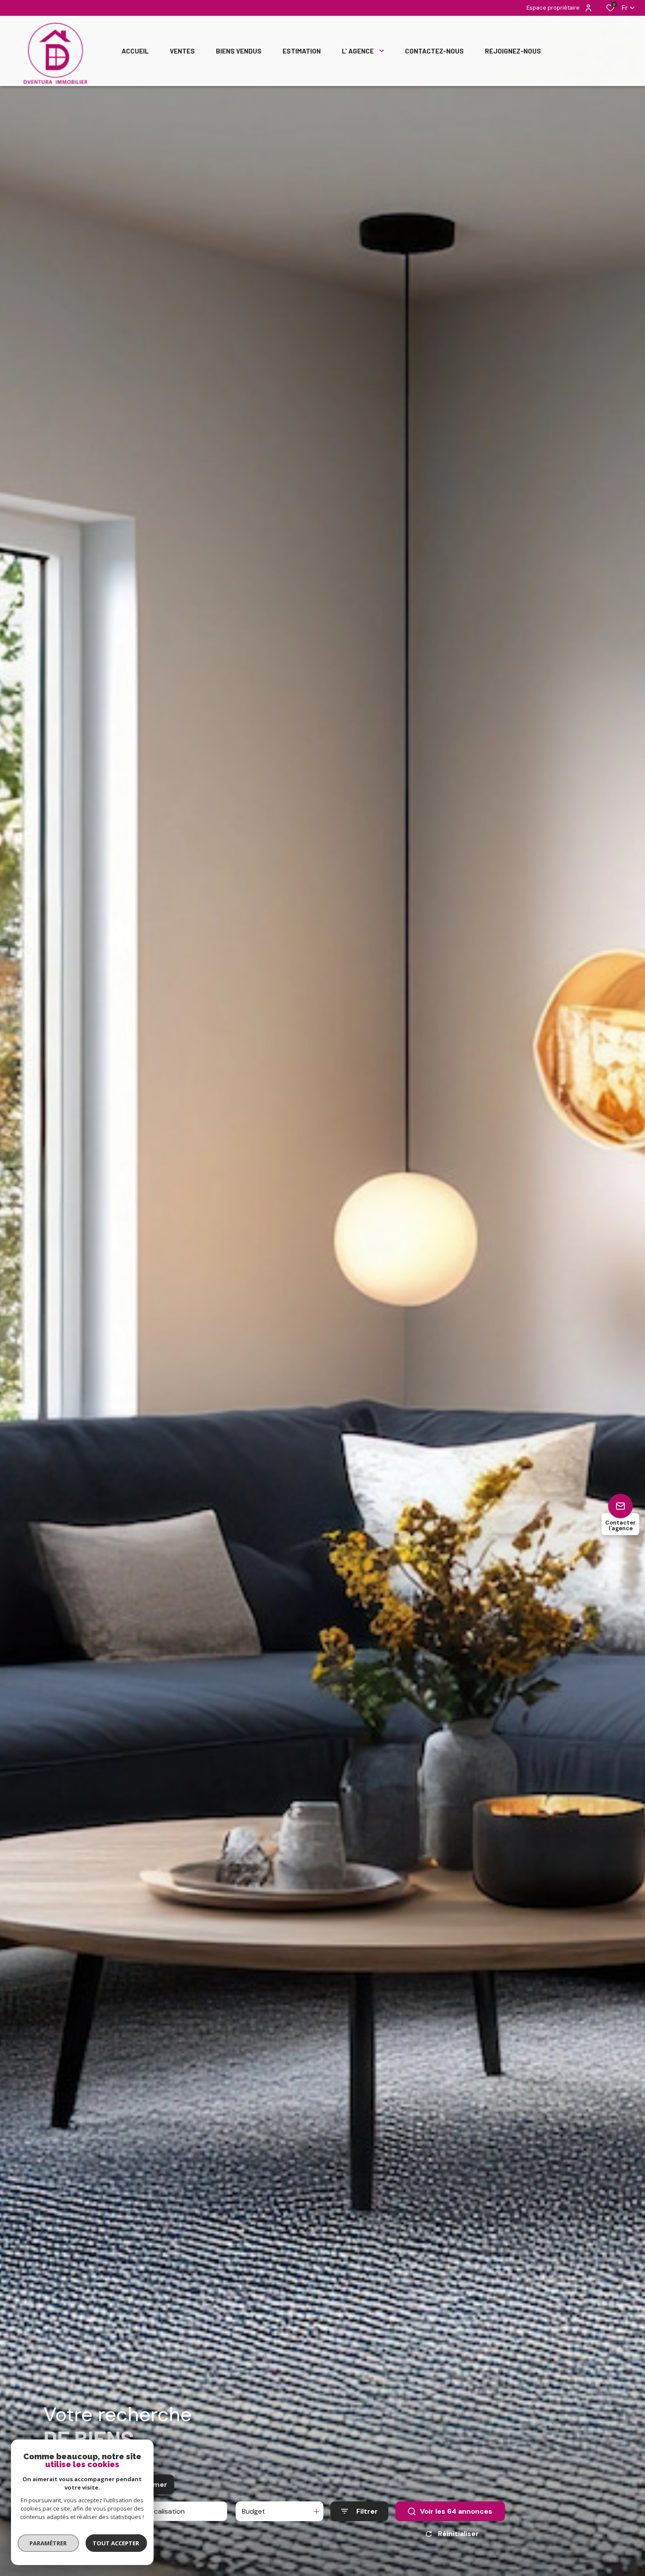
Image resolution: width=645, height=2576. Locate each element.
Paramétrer (48, 2543)
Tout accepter (116, 2543)
